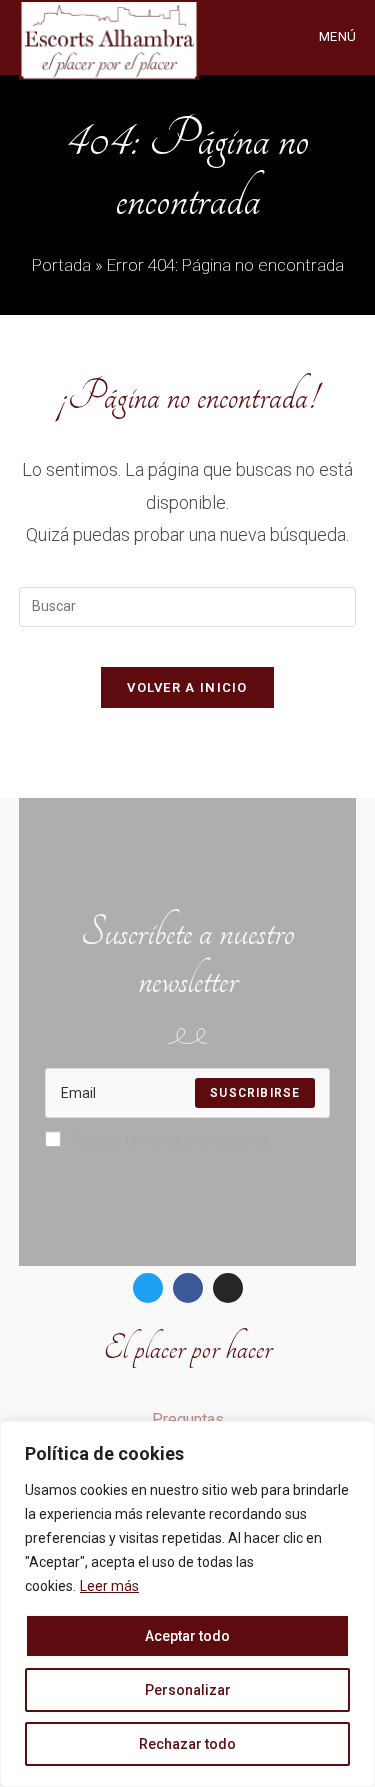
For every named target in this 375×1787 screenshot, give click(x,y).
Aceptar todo (187, 1636)
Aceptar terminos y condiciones (170, 1140)
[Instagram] (228, 1288)
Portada (61, 265)
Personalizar (188, 1690)
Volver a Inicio (187, 687)
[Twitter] (148, 1288)
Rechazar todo (187, 1744)
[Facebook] (188, 1288)
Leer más (109, 1586)
